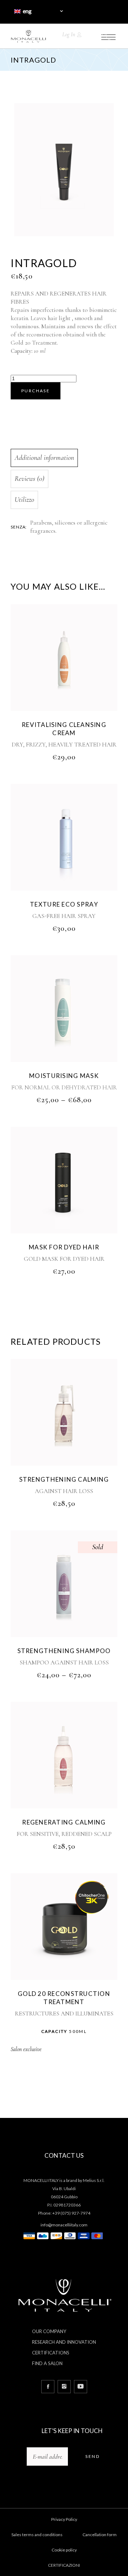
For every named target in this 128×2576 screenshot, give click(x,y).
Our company (49, 2331)
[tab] (63, 458)
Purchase (36, 391)
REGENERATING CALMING (64, 1822)
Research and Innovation (64, 2342)
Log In (69, 34)
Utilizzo (24, 500)
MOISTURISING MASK (64, 1076)
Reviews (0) (30, 479)
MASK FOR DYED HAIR (64, 1247)
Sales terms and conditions (37, 2535)
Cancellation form (100, 2535)
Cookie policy (64, 2550)
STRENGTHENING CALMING (64, 1479)
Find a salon (47, 2363)
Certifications (51, 2353)
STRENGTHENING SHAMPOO (64, 1651)
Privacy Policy (64, 2519)
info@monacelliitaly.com (64, 2225)
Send (92, 2456)
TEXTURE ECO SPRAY (64, 904)
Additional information (44, 458)
